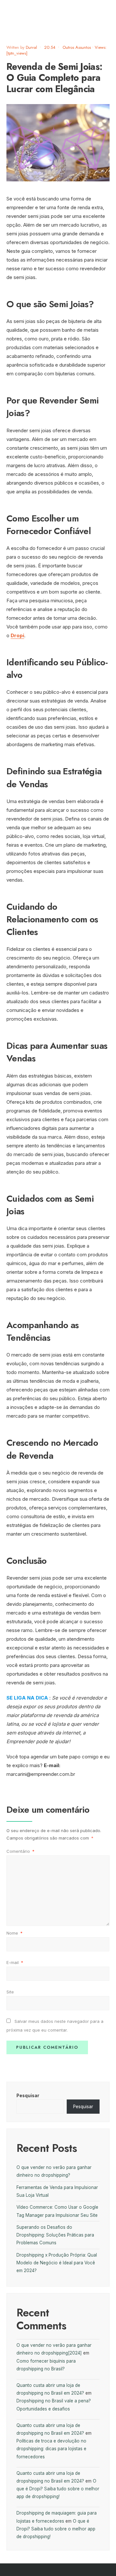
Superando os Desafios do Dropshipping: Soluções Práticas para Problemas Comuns (55, 2235)
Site (10, 1992)
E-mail (15, 1962)
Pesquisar (28, 2096)
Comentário (20, 1851)
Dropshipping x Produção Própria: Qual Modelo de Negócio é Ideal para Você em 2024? (57, 2263)
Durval (31, 47)
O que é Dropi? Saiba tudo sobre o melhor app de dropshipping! (58, 2489)
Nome (15, 1933)
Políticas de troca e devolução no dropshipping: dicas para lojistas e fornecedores (51, 2449)
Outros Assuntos (77, 47)
